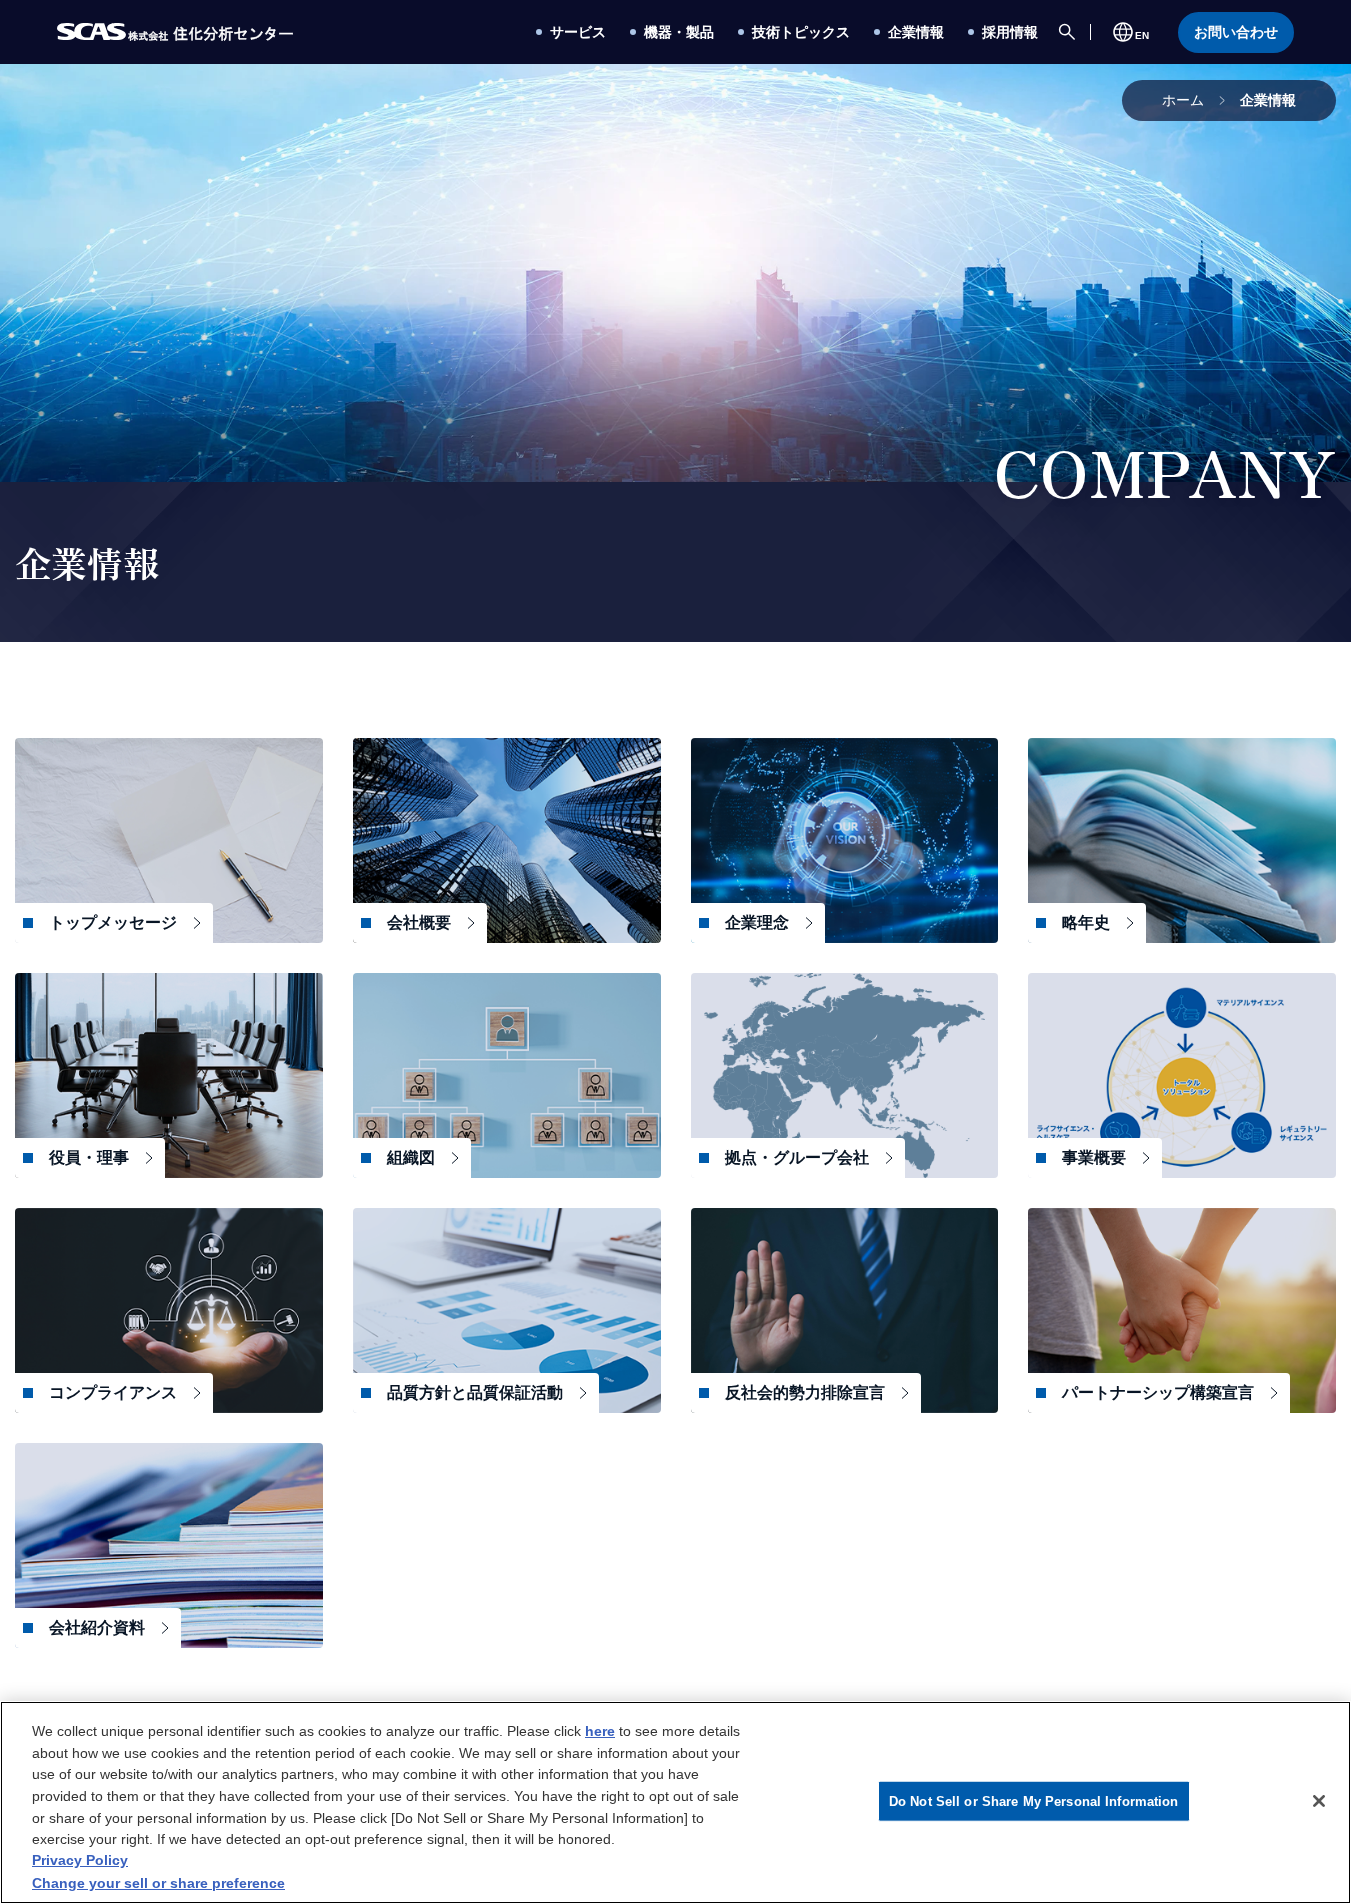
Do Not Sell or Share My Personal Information (1034, 1800)
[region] (675, 1802)
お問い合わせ (1236, 32)
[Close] (1319, 1801)
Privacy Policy (80, 1861)
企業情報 (1268, 100)
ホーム (1183, 100)
